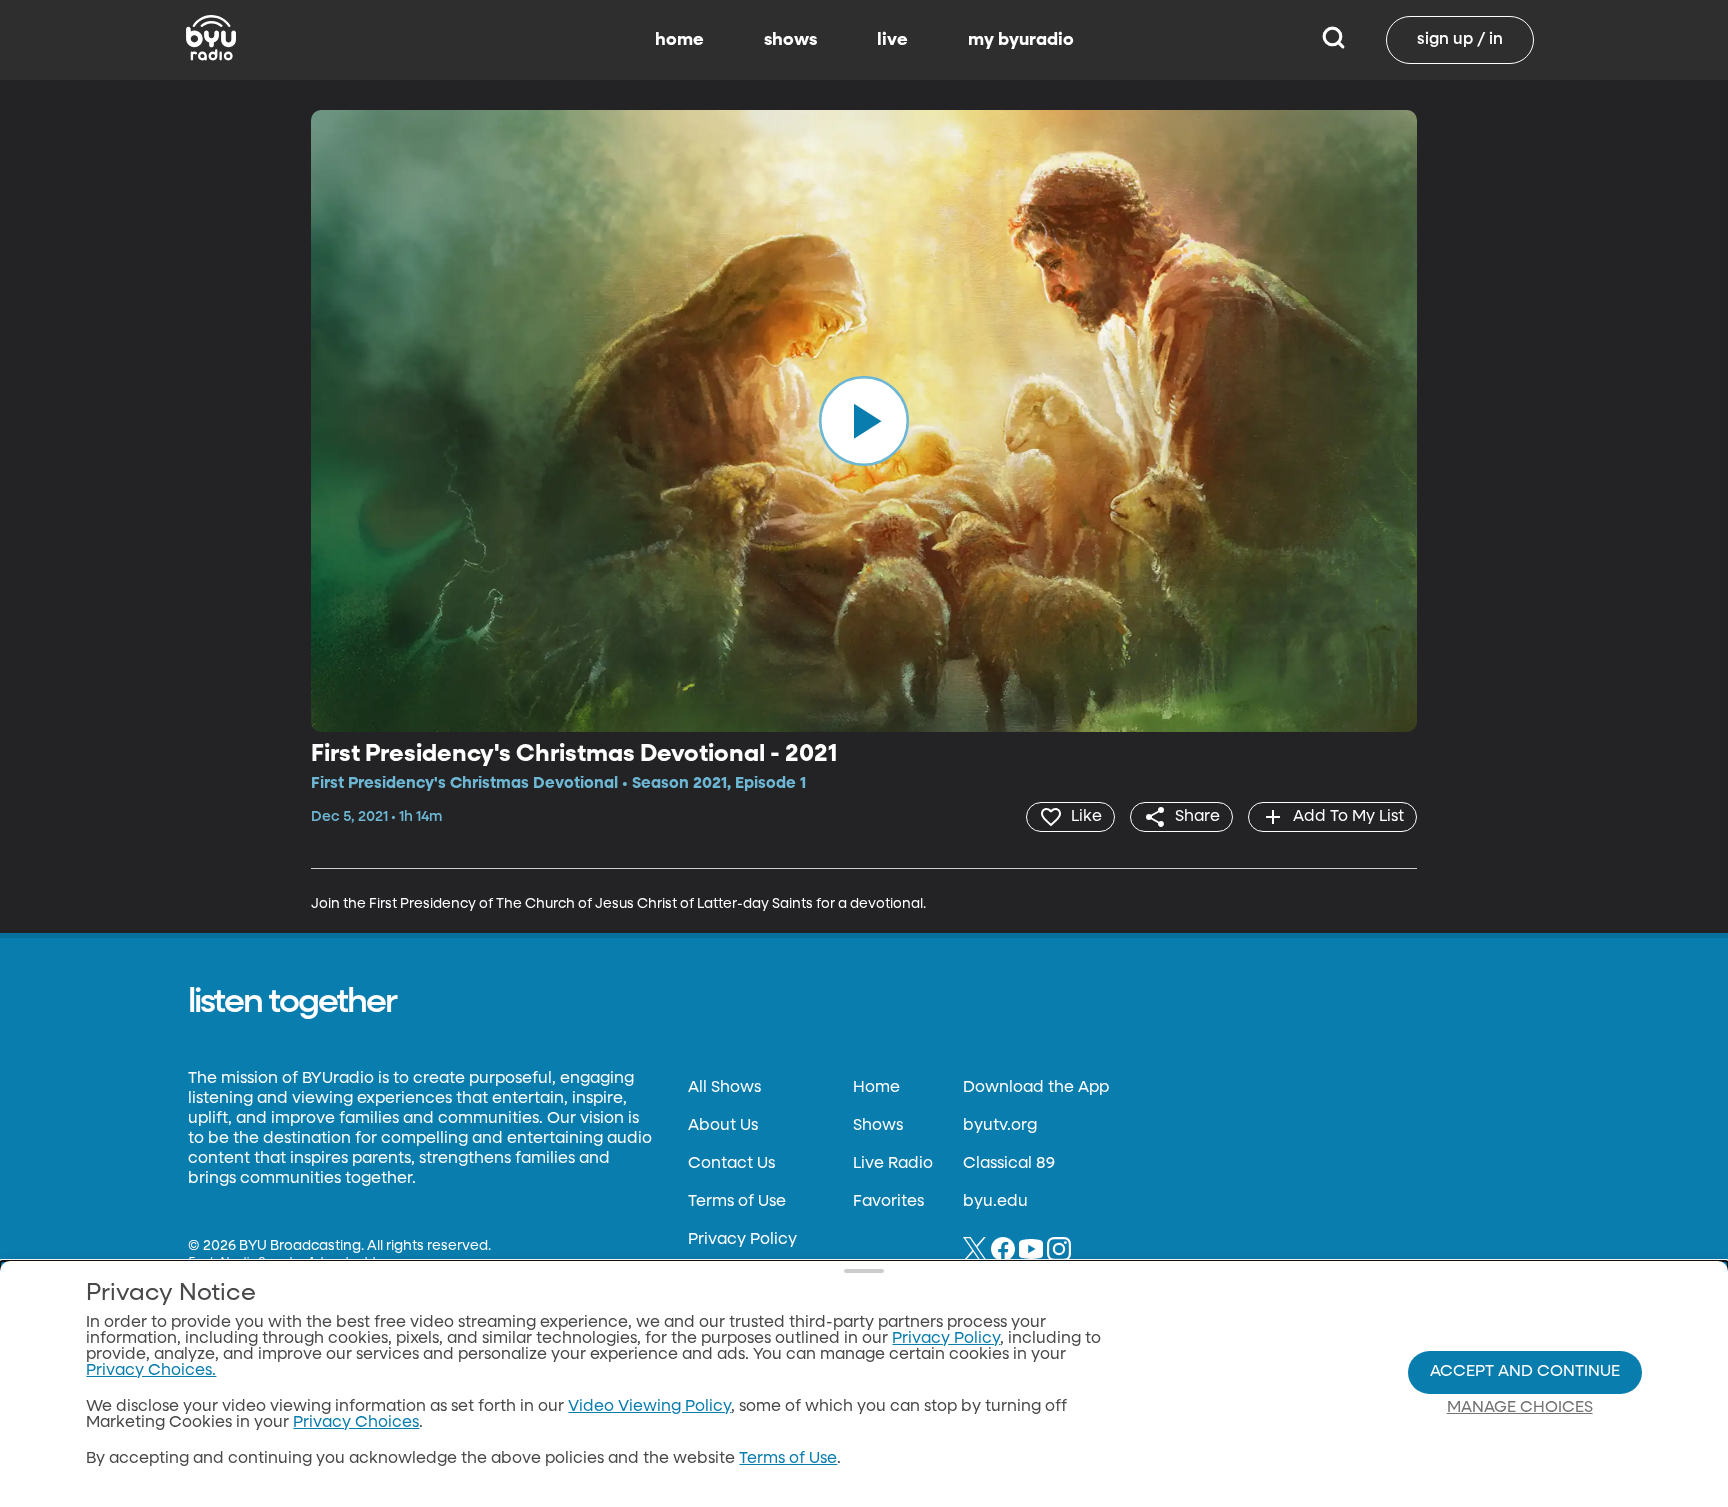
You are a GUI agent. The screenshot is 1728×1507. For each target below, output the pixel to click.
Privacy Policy (742, 1240)
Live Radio (893, 1164)
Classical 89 (1009, 1164)
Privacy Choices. (151, 1371)
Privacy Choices (356, 1423)
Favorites (888, 1202)
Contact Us (731, 1164)
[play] (864, 421)
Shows (878, 1126)
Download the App (1036, 1088)
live (892, 40)
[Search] (1333, 40)
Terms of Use (737, 1202)
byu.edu (995, 1202)
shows (790, 40)
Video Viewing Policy (649, 1407)
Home (876, 1088)
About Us (723, 1126)
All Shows (724, 1088)
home (679, 40)
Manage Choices (1520, 1408)
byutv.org (1000, 1126)
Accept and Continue (1525, 1372)
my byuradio (1021, 40)
